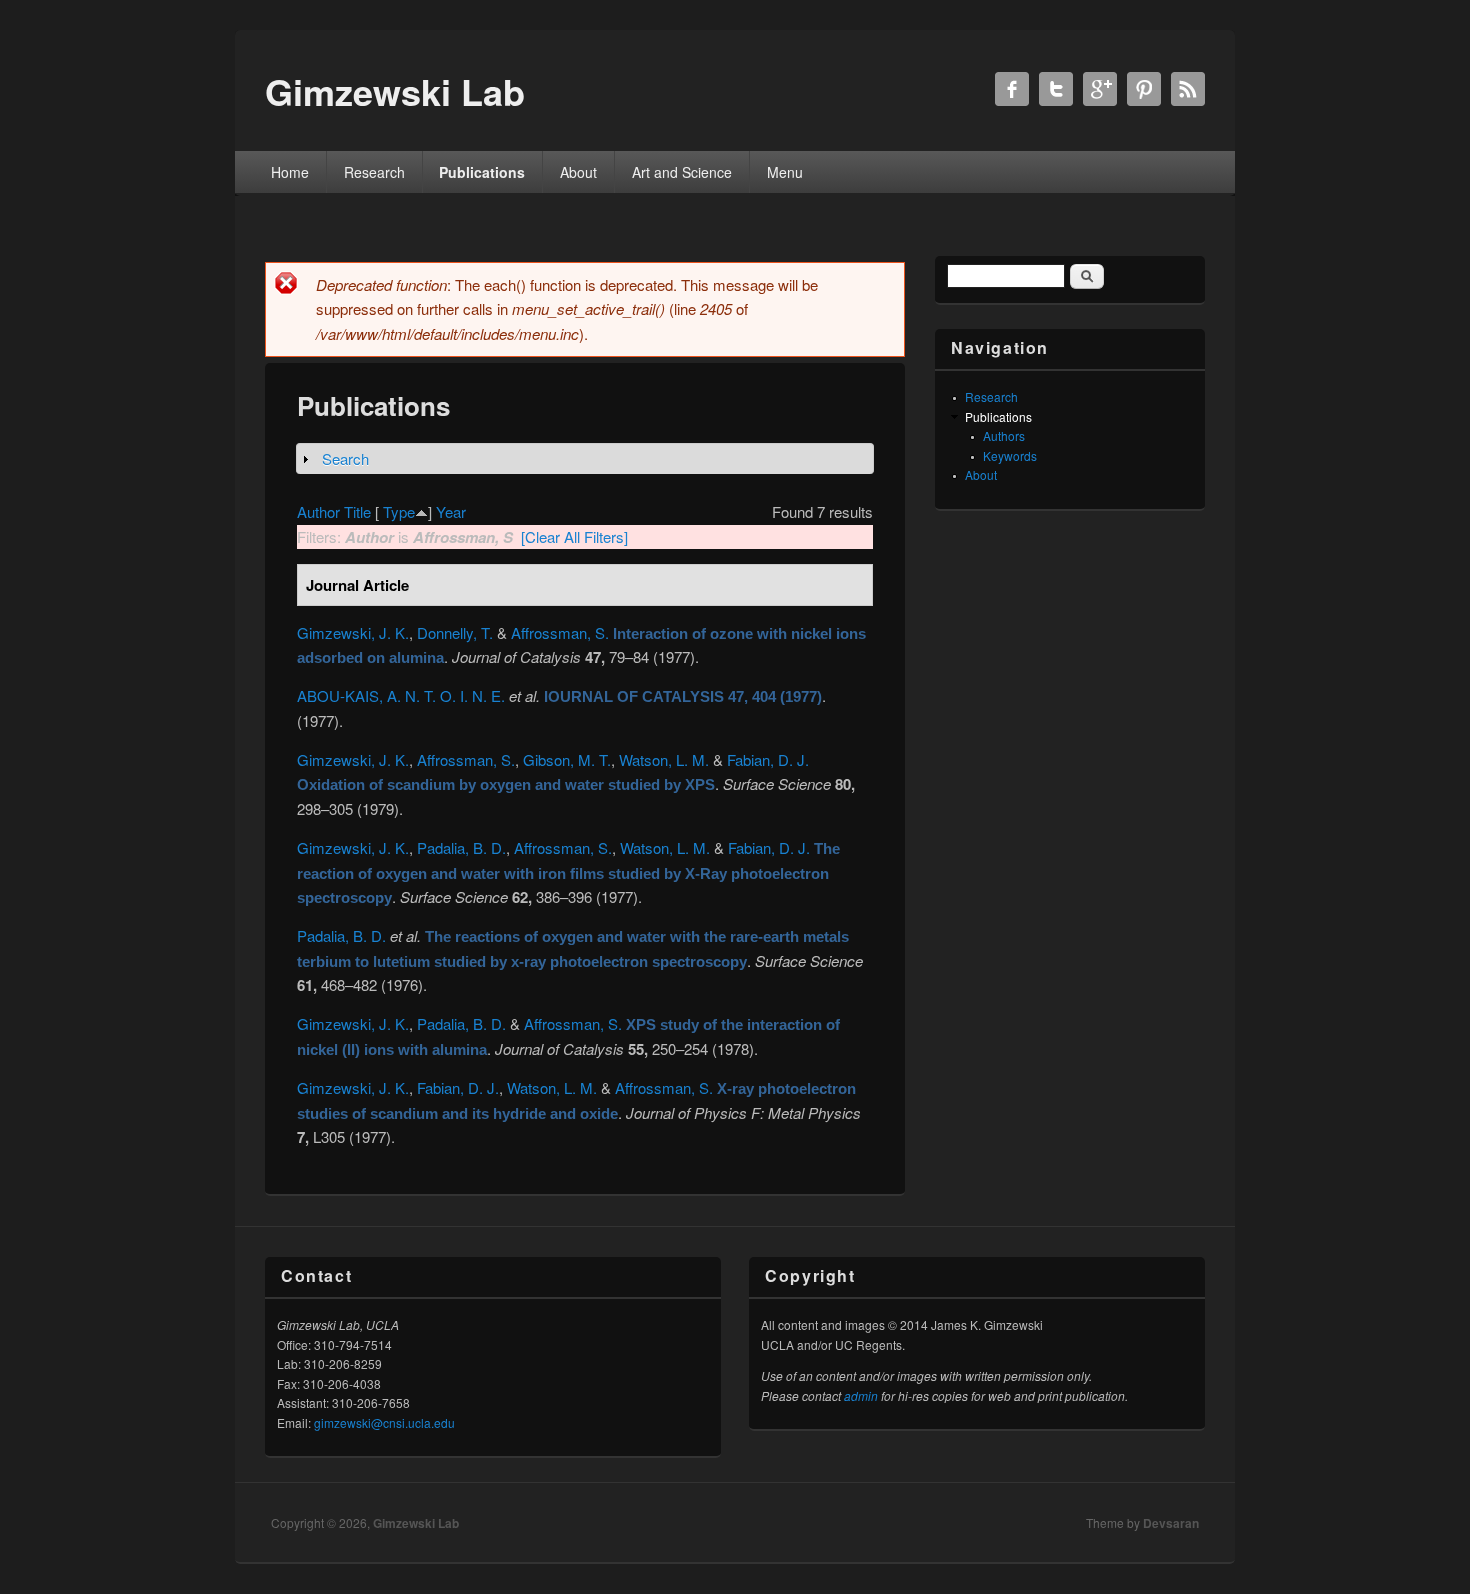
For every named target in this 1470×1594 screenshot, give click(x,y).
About (578, 172)
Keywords (1010, 455)
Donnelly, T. (455, 632)
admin (861, 1395)
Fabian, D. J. (768, 759)
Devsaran (1171, 1523)
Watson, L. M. (664, 759)
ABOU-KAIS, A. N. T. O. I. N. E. (401, 695)
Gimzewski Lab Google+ (1100, 89)
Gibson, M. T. (567, 759)
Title (357, 511)
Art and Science (682, 172)
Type (399, 511)
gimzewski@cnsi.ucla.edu (384, 1422)
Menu (785, 172)
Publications (482, 172)
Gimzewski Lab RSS (1188, 89)
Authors (1004, 435)
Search (345, 458)
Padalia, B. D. (461, 847)
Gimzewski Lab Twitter (1056, 89)
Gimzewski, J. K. (353, 632)
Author (318, 511)
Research (374, 172)
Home (290, 172)
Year (451, 511)
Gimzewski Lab (416, 1523)
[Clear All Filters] (574, 536)
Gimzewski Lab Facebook (1012, 89)
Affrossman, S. (560, 632)
